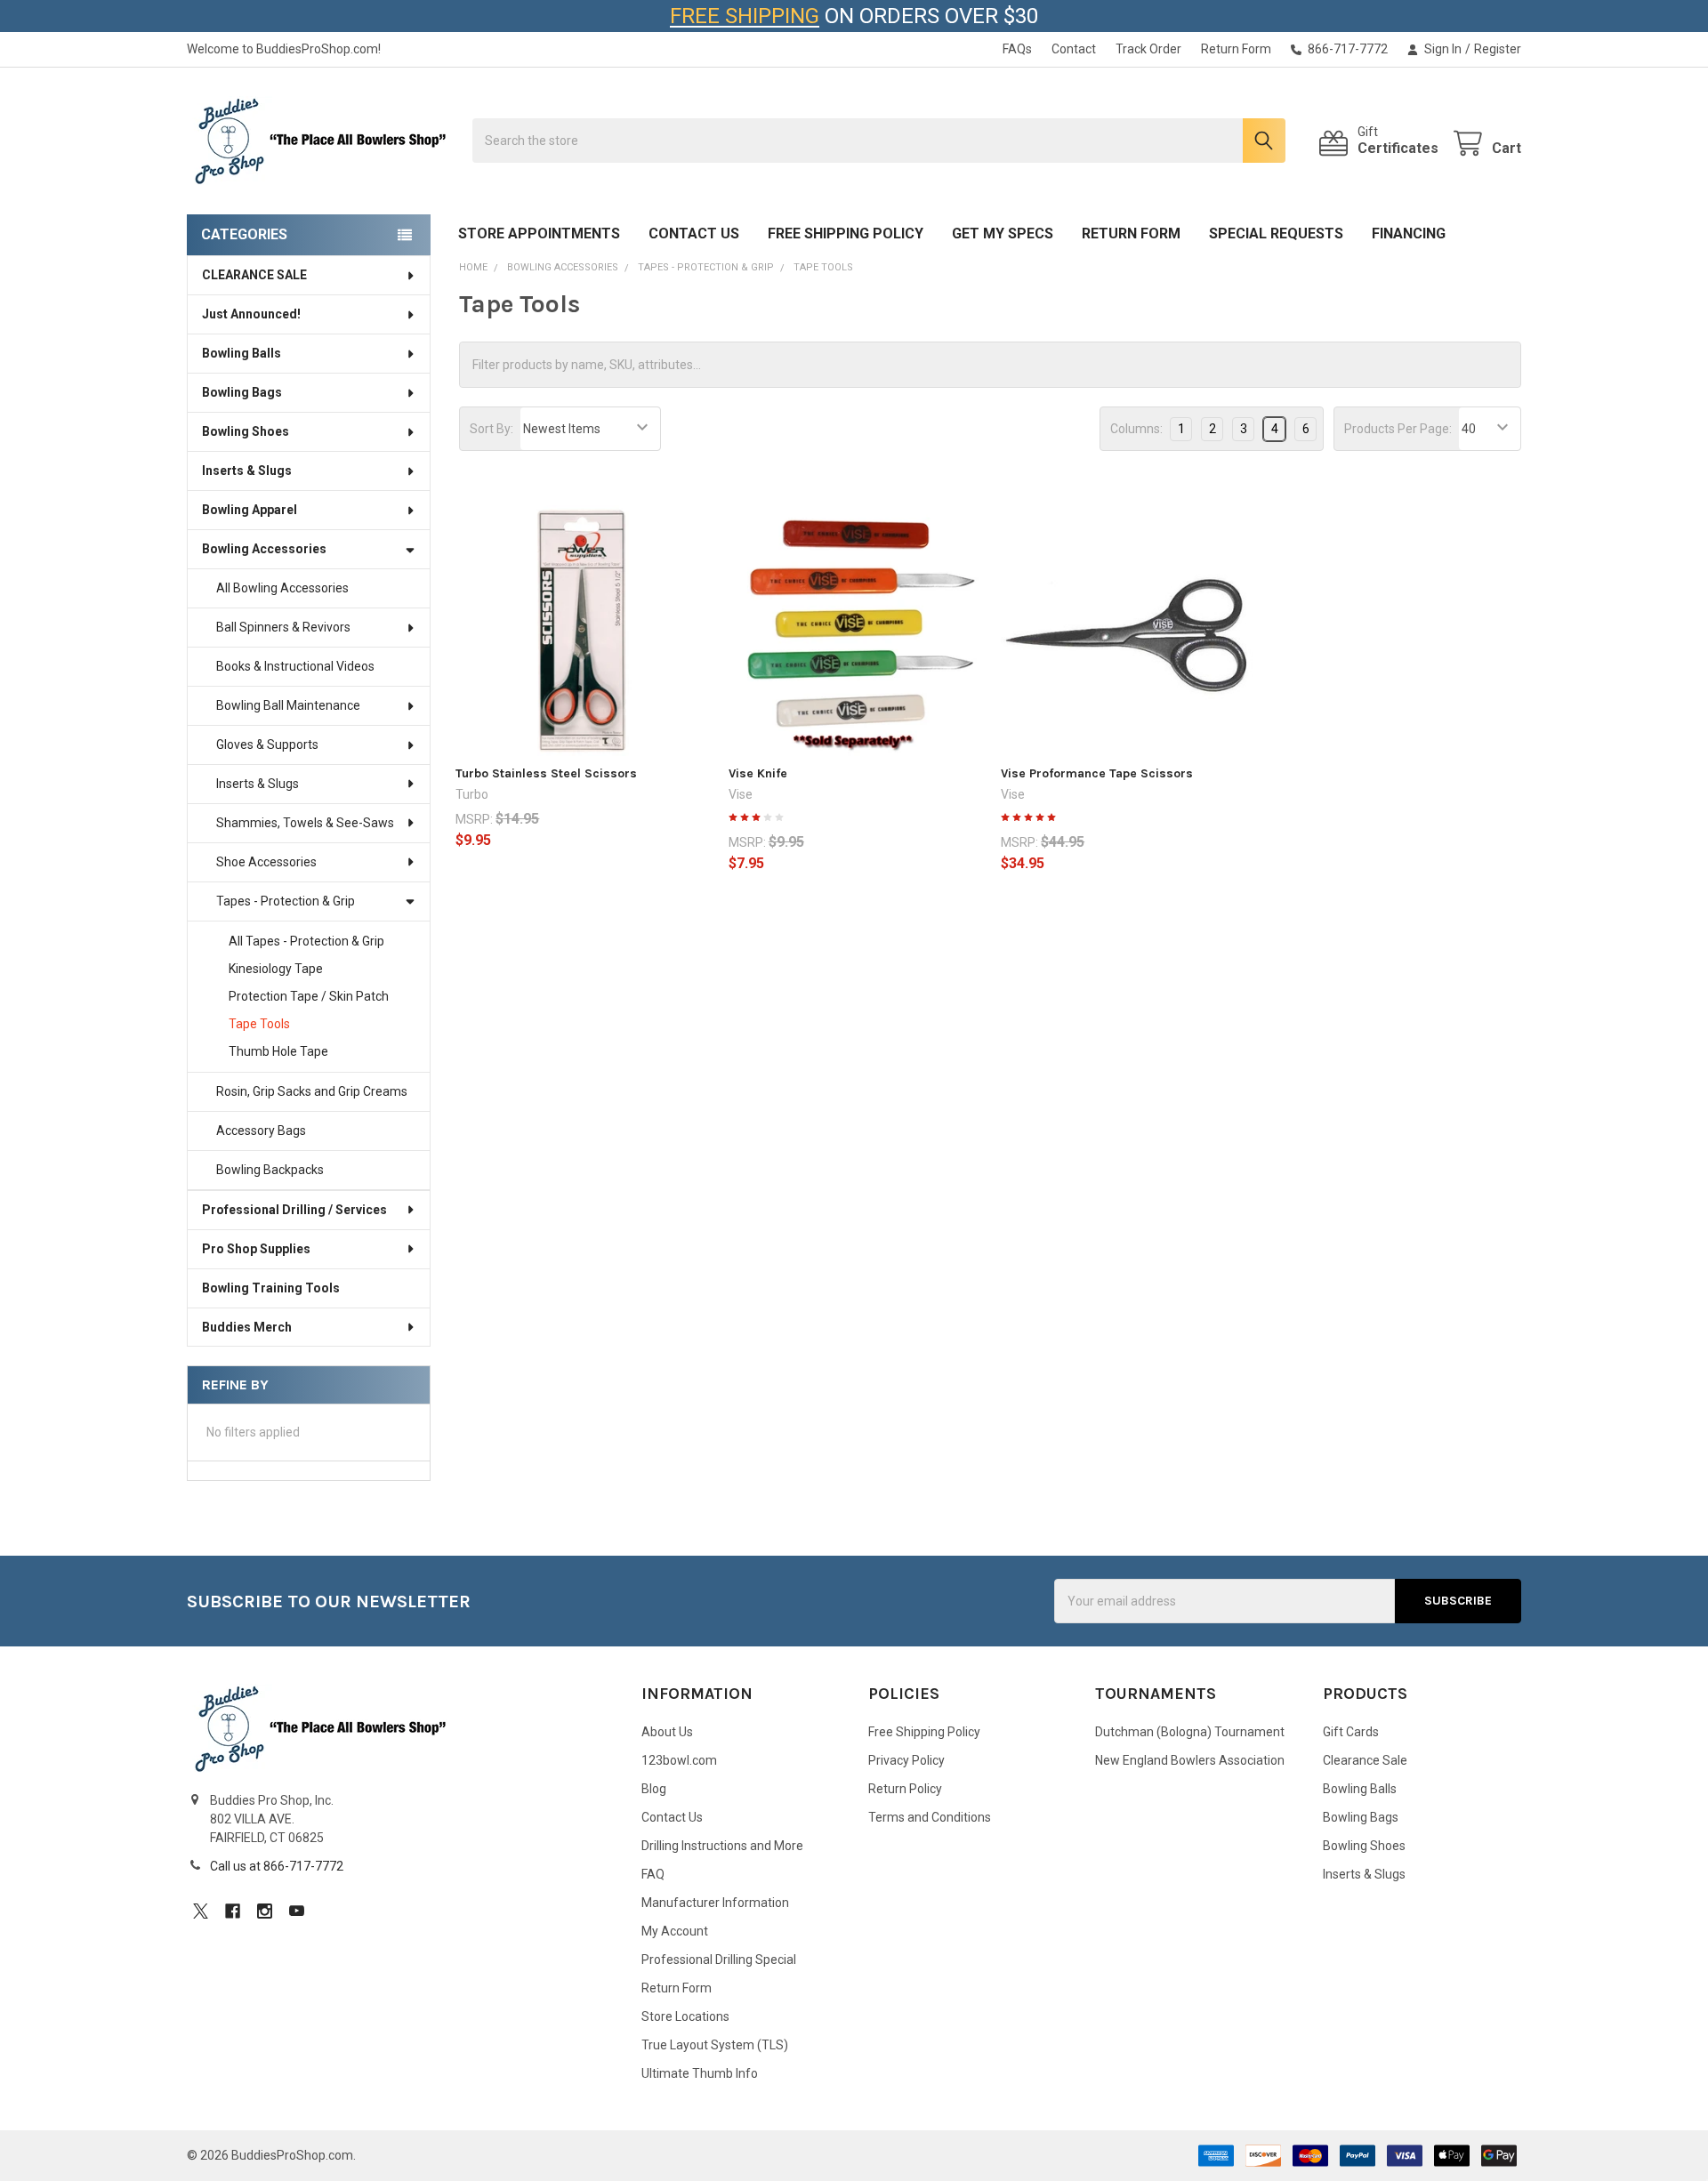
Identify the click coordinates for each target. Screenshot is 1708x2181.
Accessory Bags (261, 1131)
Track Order (1148, 49)
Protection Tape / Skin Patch (309, 996)
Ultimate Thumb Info (700, 2073)
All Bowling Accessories (282, 588)
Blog (654, 1789)
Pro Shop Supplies (256, 1249)
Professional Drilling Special (719, 1960)
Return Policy (905, 1789)
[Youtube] (297, 1911)
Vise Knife (758, 773)
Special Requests (1276, 233)
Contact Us (694, 233)
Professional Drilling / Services (294, 1210)
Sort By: (491, 429)
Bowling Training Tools (271, 1288)
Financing (1409, 233)
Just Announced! (251, 314)
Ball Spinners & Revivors (283, 627)
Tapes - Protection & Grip (286, 901)
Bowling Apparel (250, 510)
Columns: (1136, 429)
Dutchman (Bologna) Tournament (1190, 1732)
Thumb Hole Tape (278, 1051)
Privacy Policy (906, 1760)
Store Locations (685, 2016)
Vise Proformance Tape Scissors (1097, 773)
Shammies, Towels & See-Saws (305, 823)
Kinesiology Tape (276, 969)
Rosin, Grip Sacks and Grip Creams (312, 1091)
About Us (667, 1732)
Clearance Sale (1365, 1760)
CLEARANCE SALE (254, 275)
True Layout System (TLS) (715, 2045)
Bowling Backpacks (270, 1170)
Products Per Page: (1398, 429)
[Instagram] (265, 1911)
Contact (1074, 49)
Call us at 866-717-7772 (277, 1866)
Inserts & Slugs (247, 471)
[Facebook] (233, 1911)
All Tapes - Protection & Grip (306, 941)
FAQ (653, 1874)
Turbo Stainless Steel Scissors (546, 773)
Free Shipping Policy (846, 233)
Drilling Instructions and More (722, 1846)
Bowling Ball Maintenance (288, 705)
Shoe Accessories (266, 862)
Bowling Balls (242, 353)
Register (1498, 49)
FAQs (1017, 49)
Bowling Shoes (246, 431)
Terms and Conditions (930, 1817)
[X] (201, 1911)
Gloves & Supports (267, 744)
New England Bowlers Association (1190, 1760)
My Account (675, 1931)
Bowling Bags (242, 392)
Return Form (1236, 49)
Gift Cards (1351, 1732)
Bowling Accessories (264, 549)
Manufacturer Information (715, 1903)
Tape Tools (259, 1024)
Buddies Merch (247, 1327)
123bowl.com (679, 1760)
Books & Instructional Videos (295, 666)
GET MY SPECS (1003, 233)
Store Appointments (539, 233)
